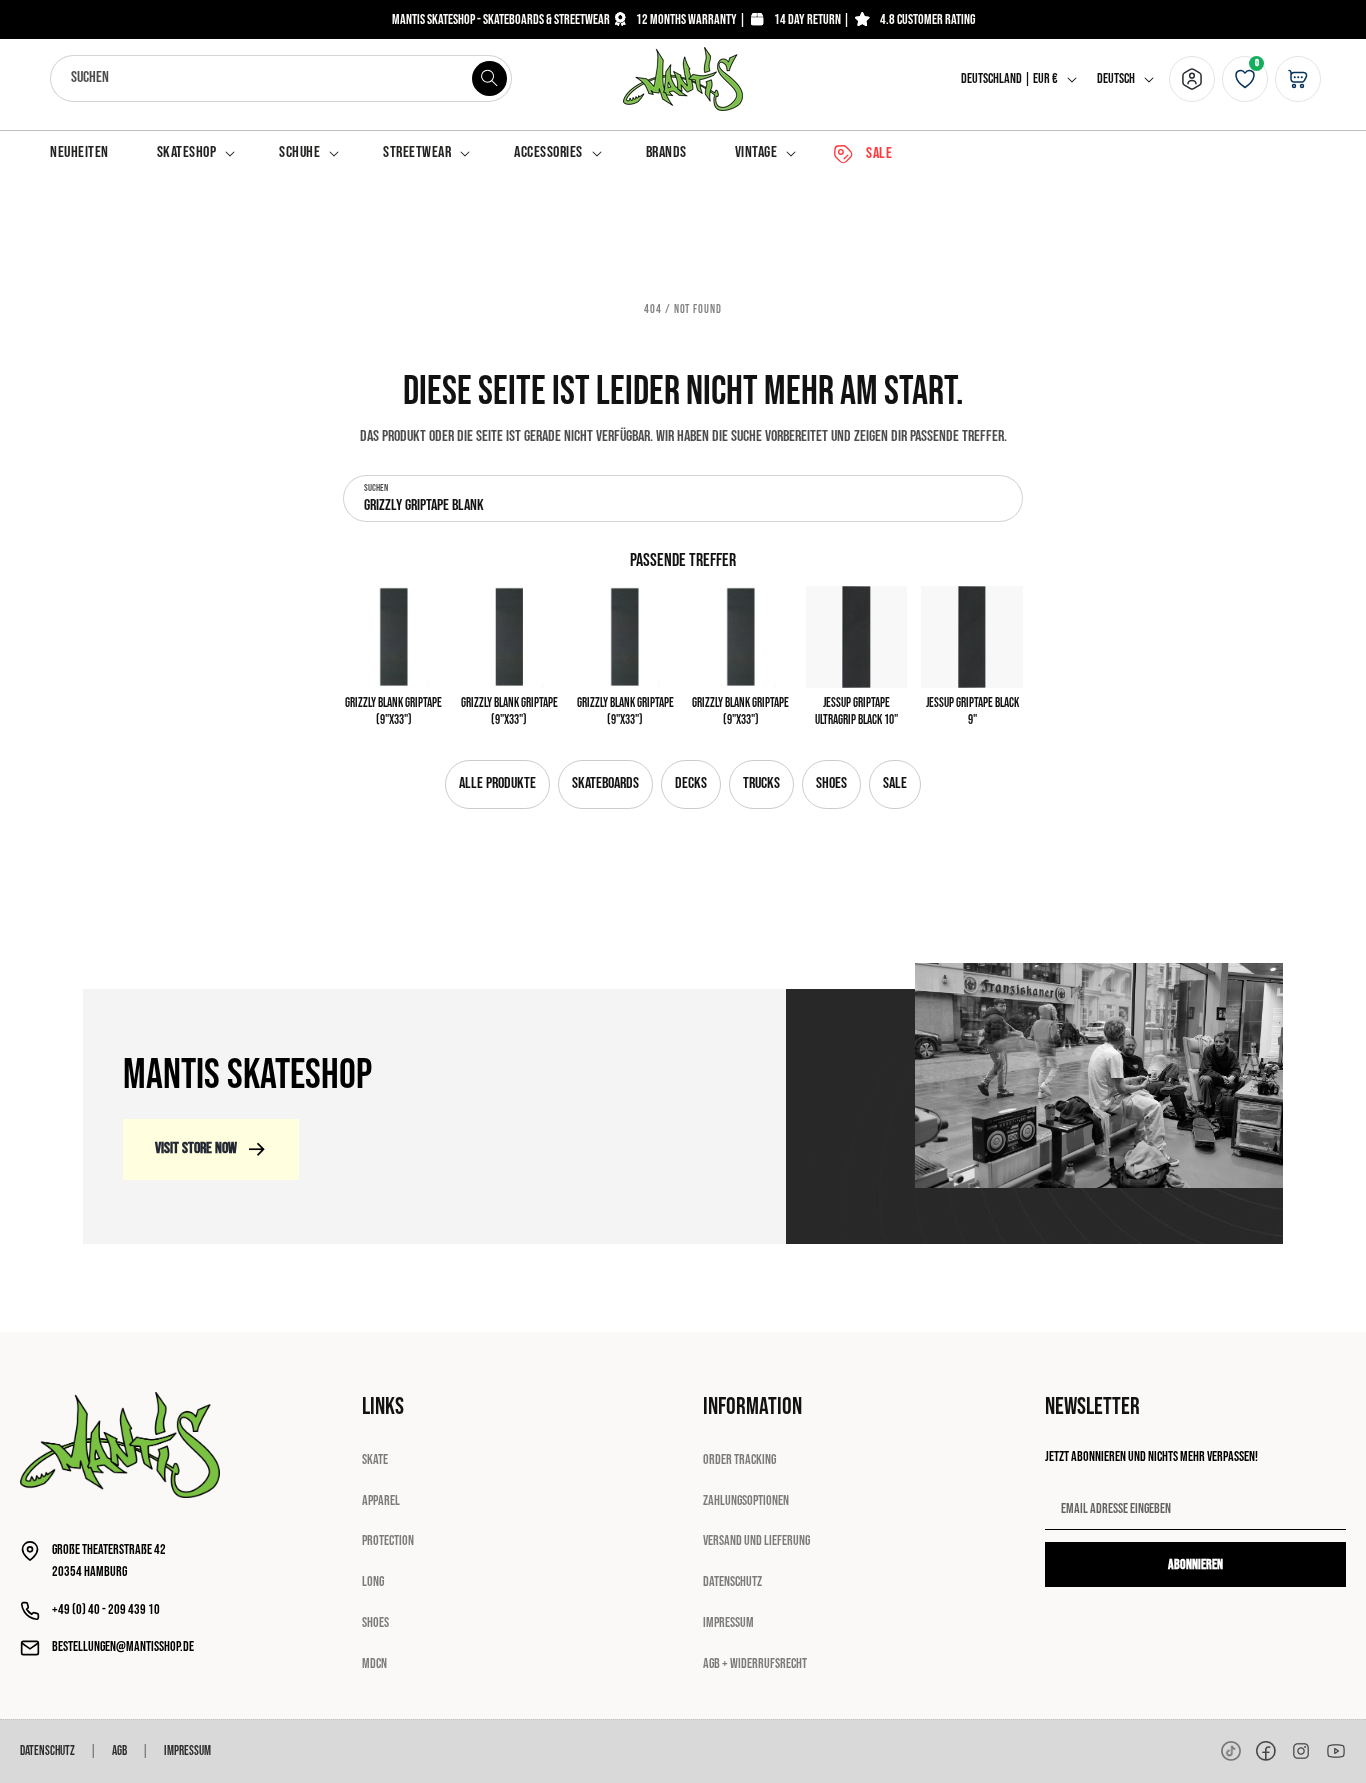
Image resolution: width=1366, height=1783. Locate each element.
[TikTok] (1231, 1751)
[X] (1301, 1751)
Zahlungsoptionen (746, 1500)
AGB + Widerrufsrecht (755, 1663)
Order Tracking (739, 1459)
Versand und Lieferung (756, 1540)
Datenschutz (732, 1581)
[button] (194, 153)
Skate (375, 1459)
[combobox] (281, 78)
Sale (895, 783)
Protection (388, 1540)
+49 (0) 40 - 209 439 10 (106, 1609)
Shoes (831, 783)
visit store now (196, 1148)
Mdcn (374, 1663)
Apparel (381, 1500)
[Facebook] (1266, 1751)
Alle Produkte (497, 783)
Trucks (761, 783)
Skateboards (605, 783)
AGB (119, 1751)
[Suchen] (489, 78)
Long (373, 1581)
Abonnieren (1195, 1564)
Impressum (728, 1622)
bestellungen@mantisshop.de (123, 1646)
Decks (691, 783)
